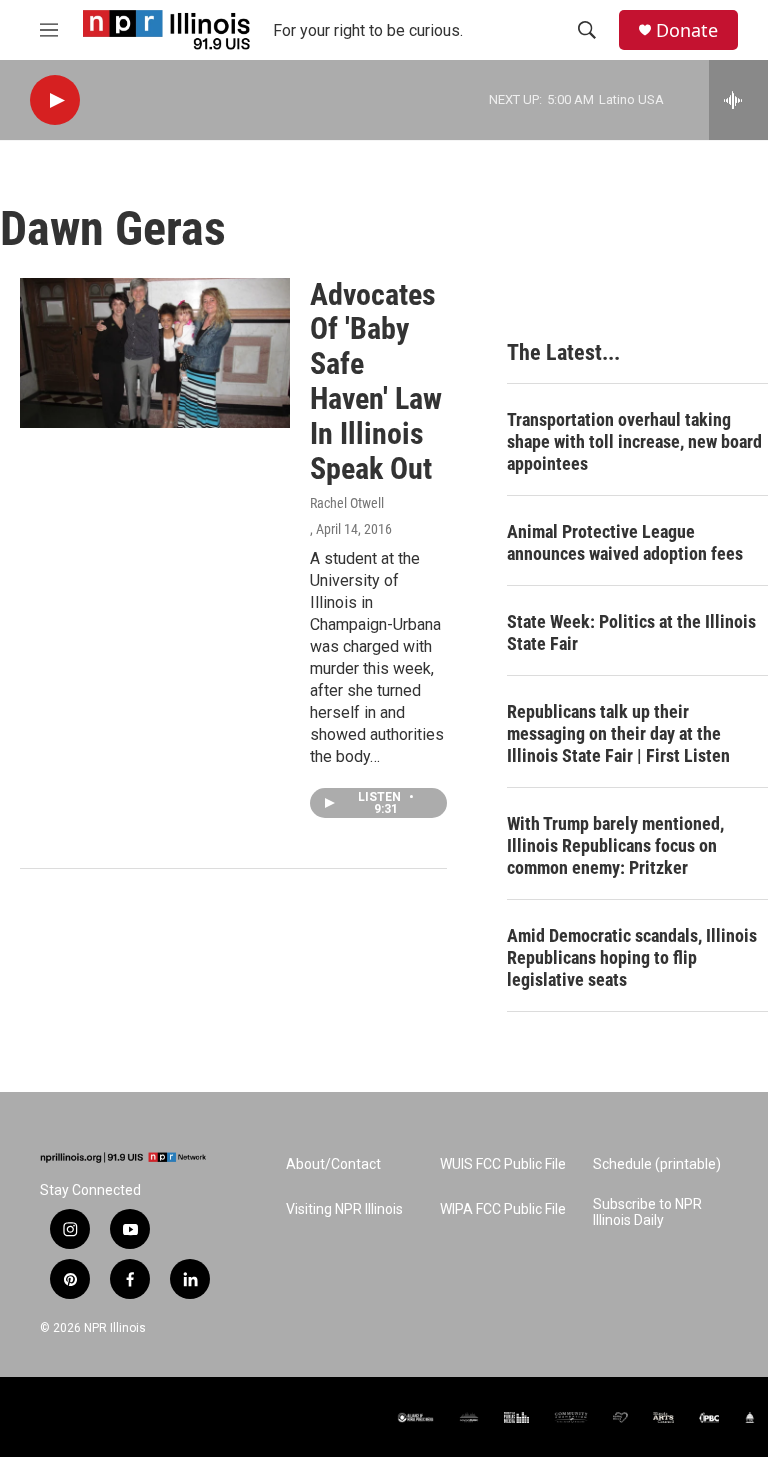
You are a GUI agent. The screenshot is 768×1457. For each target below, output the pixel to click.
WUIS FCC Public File (503, 1164)
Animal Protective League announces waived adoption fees (625, 542)
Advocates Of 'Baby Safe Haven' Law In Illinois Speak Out (376, 381)
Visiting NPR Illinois (344, 1209)
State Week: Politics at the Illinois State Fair (631, 632)
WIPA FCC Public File (503, 1209)
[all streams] (738, 100)
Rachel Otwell (347, 503)
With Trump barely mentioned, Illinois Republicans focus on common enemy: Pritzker (615, 845)
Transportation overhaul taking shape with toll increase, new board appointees (634, 441)
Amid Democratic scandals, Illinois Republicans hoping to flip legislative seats (632, 957)
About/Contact (333, 1164)
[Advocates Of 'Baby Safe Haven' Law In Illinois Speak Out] (155, 353)
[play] (55, 100)
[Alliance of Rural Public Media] (415, 1417)
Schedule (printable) (657, 1164)
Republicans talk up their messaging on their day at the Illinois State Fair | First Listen (618, 733)
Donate (687, 30)
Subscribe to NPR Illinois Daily (647, 1212)
